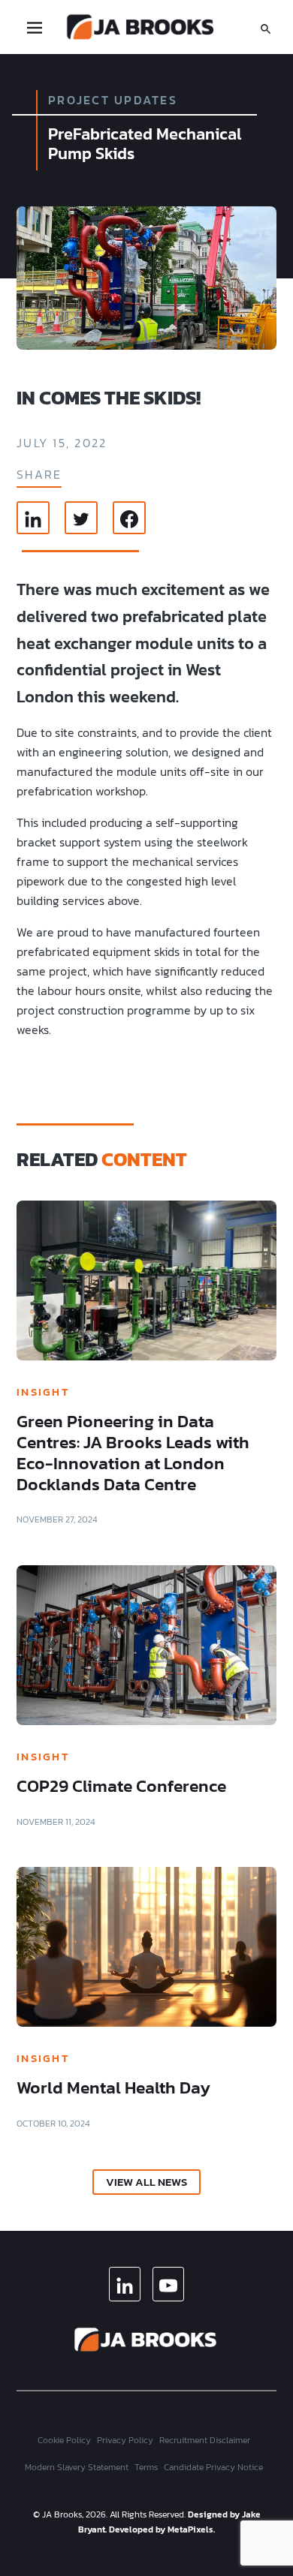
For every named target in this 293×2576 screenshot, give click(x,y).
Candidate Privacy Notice (213, 2467)
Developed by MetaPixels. (162, 2529)
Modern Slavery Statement (77, 2467)
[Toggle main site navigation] (35, 27)
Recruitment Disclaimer (205, 2440)
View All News (146, 2182)
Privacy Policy (125, 2440)
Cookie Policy (64, 2440)
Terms (146, 2467)
